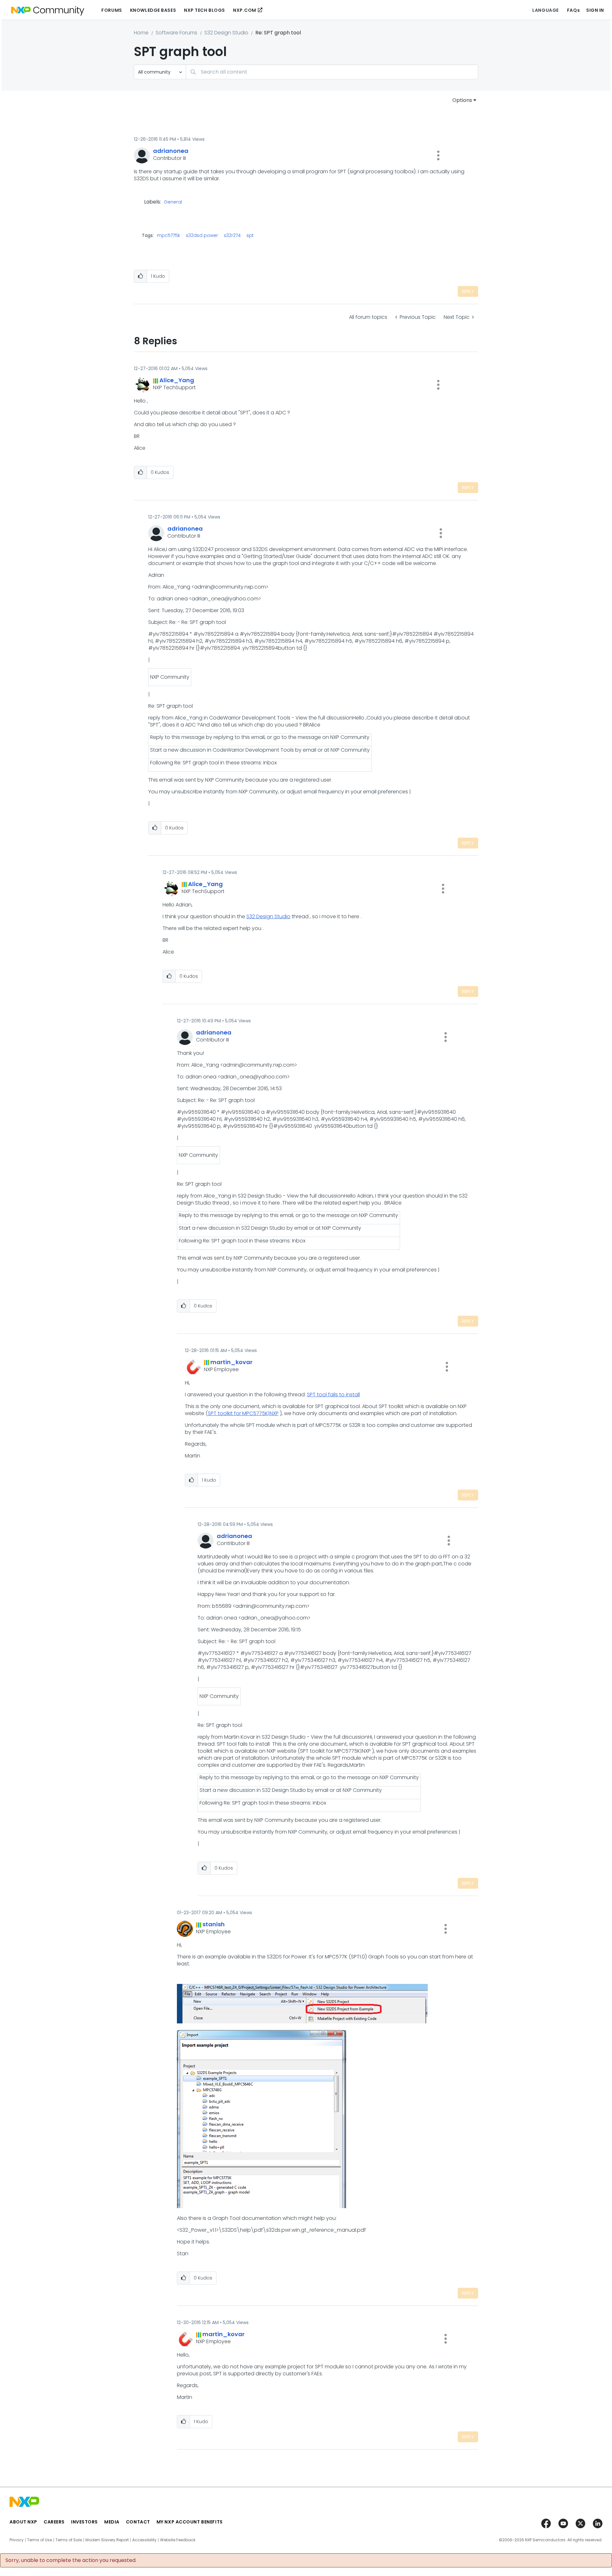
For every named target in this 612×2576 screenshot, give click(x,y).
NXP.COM (245, 10)
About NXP (23, 2522)
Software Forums (176, 33)
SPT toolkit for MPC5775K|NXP (243, 1413)
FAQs (573, 10)
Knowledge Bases (153, 10)
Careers (54, 2522)
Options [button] (462, 100)
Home (141, 33)
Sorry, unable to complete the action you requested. (71, 2560)
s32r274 (232, 235)
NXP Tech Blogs (204, 10)
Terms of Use (40, 2540)
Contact (138, 2522)
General (173, 202)
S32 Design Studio (226, 33)
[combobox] (332, 72)
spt (250, 235)
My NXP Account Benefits (190, 2522)
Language (545, 10)
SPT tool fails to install (333, 1395)
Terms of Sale (69, 2540)
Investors (84, 2522)
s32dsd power (202, 235)
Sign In (595, 10)
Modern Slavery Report (107, 2540)
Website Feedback (178, 2540)
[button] (438, 155)
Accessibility (144, 2540)
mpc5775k (168, 235)
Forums (112, 10)
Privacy (17, 2540)
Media (112, 2522)
